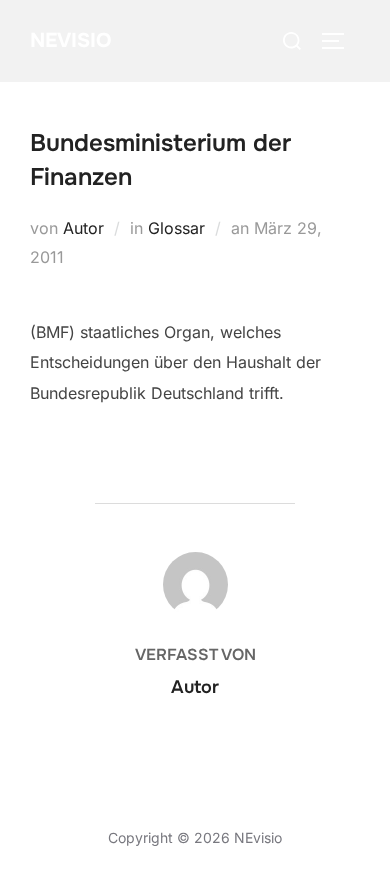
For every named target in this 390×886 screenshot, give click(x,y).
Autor (83, 228)
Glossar (176, 228)
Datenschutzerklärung (102, 815)
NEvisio (70, 40)
